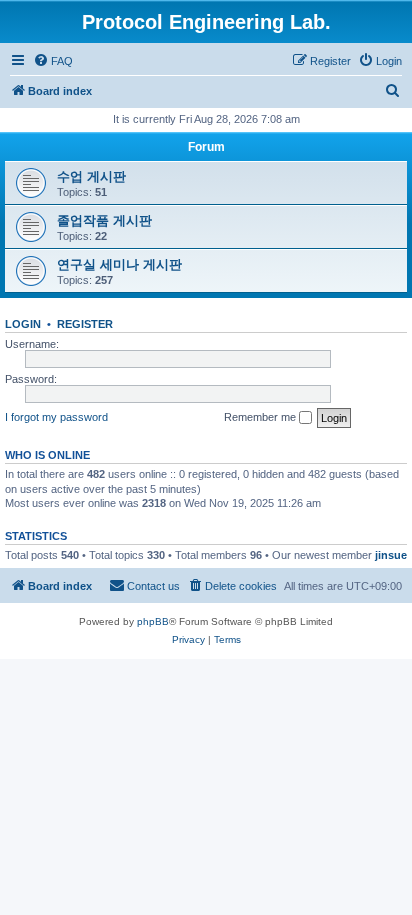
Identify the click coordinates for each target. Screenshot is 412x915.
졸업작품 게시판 (104, 220)
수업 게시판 (91, 176)
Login (23, 324)
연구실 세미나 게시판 (119, 264)
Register (85, 324)
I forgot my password (56, 417)
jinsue (391, 555)
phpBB (153, 621)
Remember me (261, 417)
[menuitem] (53, 61)
